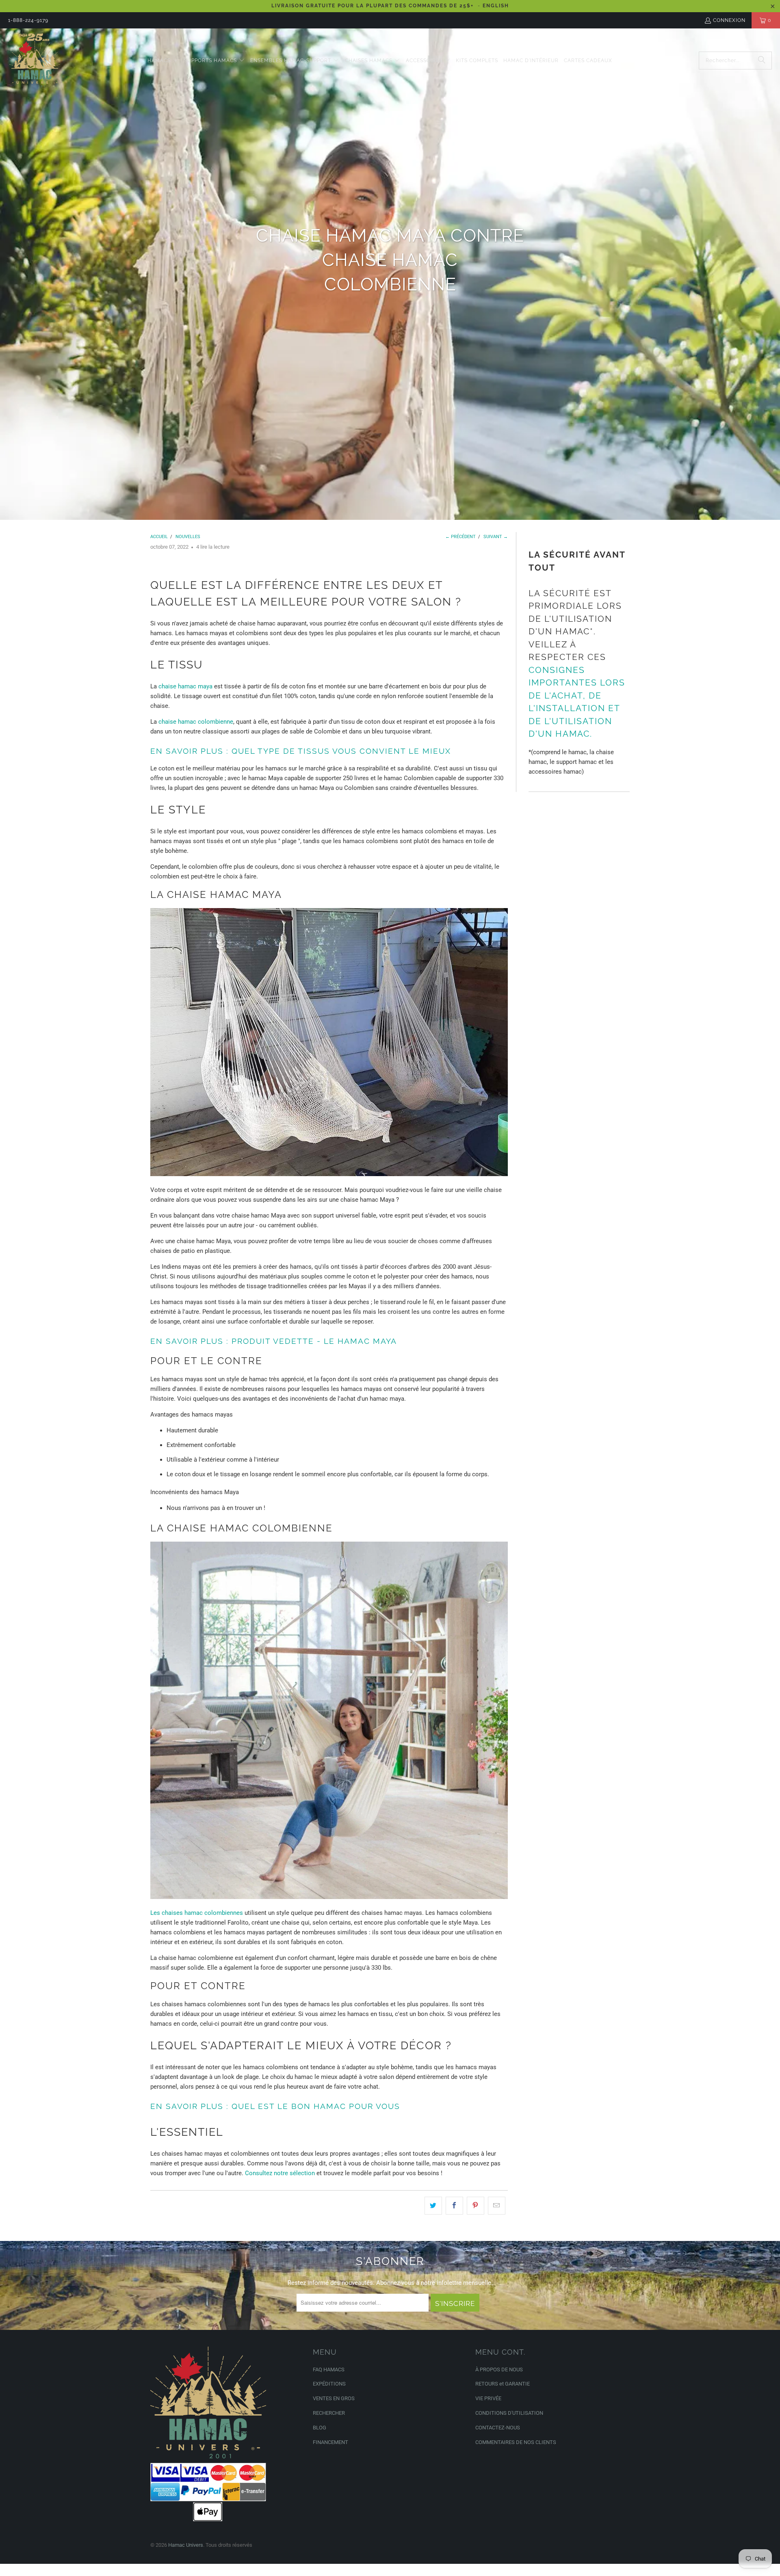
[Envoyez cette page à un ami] (497, 2206)
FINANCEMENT (330, 2442)
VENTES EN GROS (334, 2398)
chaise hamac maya (185, 686)
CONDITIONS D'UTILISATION (509, 2413)
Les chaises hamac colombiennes (197, 1913)
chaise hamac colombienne (196, 722)
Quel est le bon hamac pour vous (314, 2106)
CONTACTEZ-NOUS (498, 2428)
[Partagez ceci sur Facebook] (454, 2206)
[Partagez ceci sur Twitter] (433, 2206)
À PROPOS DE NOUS (499, 2369)
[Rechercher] (762, 61)
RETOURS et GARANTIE (503, 2384)
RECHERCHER (329, 2413)
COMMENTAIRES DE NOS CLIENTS (516, 2442)
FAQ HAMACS (329, 2369)
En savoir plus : (190, 751)
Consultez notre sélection (280, 2173)
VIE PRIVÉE (488, 2398)
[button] (163, 61)
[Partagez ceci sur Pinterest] (476, 2206)
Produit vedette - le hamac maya (313, 1341)
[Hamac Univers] (35, 61)
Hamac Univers (186, 2545)
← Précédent (460, 537)
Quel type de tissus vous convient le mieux (340, 751)
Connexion (729, 20)
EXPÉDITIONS (329, 2384)
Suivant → (496, 537)
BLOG (320, 2428)
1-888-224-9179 (28, 20)
